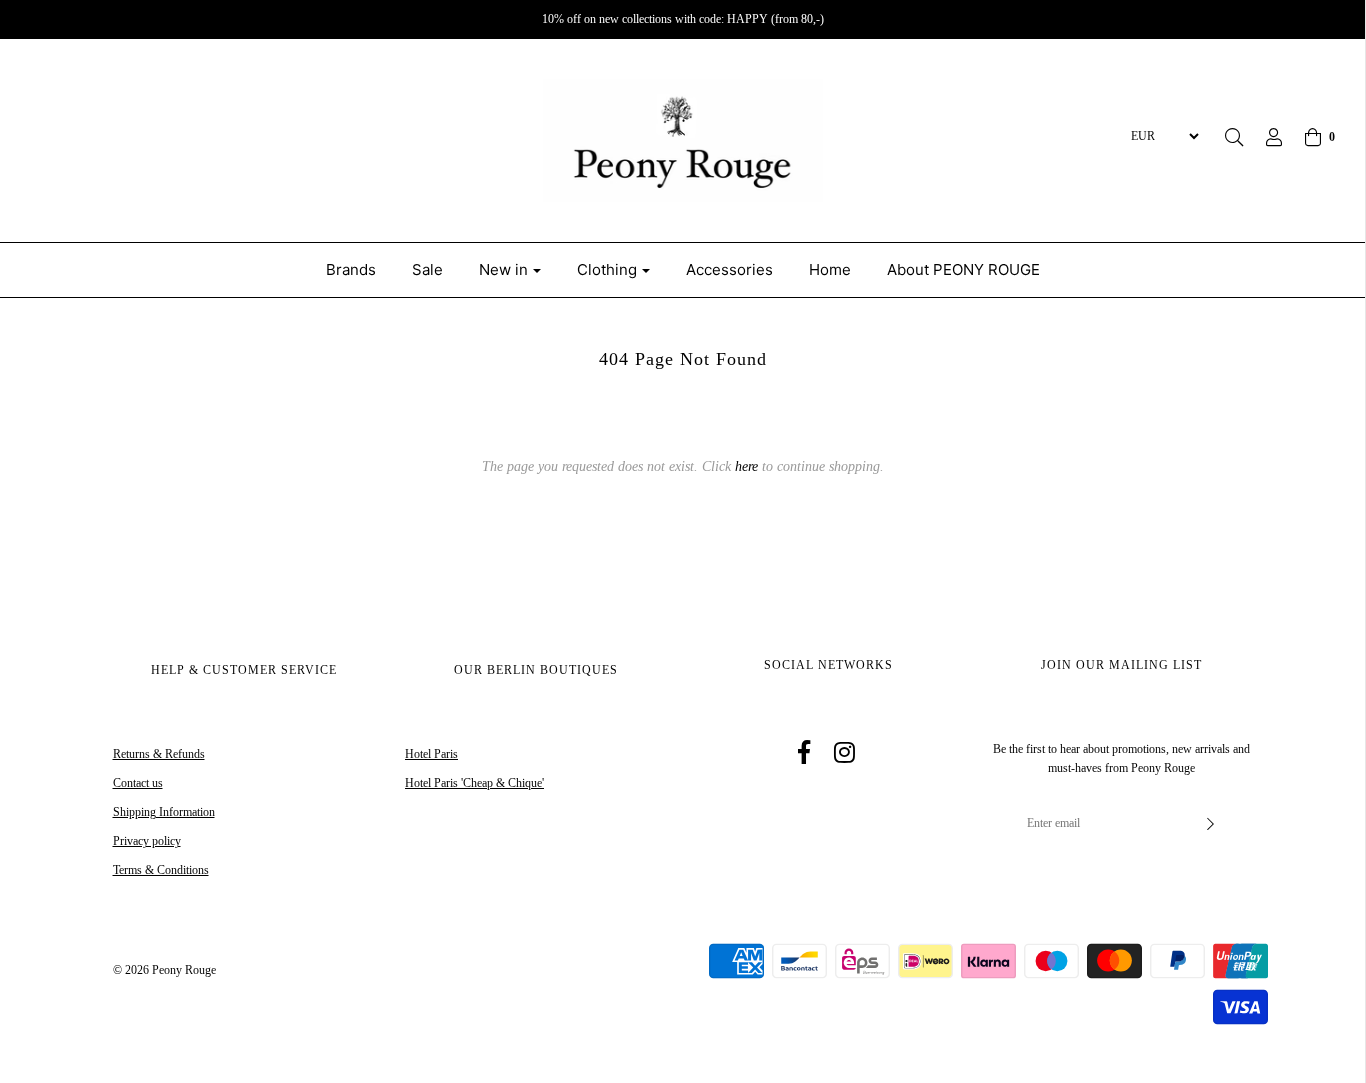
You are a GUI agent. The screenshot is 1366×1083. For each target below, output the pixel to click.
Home (830, 269)
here (746, 466)
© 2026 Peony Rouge (164, 970)
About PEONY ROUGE (963, 269)
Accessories (729, 269)
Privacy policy (147, 841)
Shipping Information (164, 812)
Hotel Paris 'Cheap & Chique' (474, 783)
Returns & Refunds (159, 754)
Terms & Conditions (161, 870)
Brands (351, 269)
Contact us (138, 783)
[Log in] (1264, 137)
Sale (427, 269)
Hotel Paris (431, 754)
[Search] (1234, 137)
